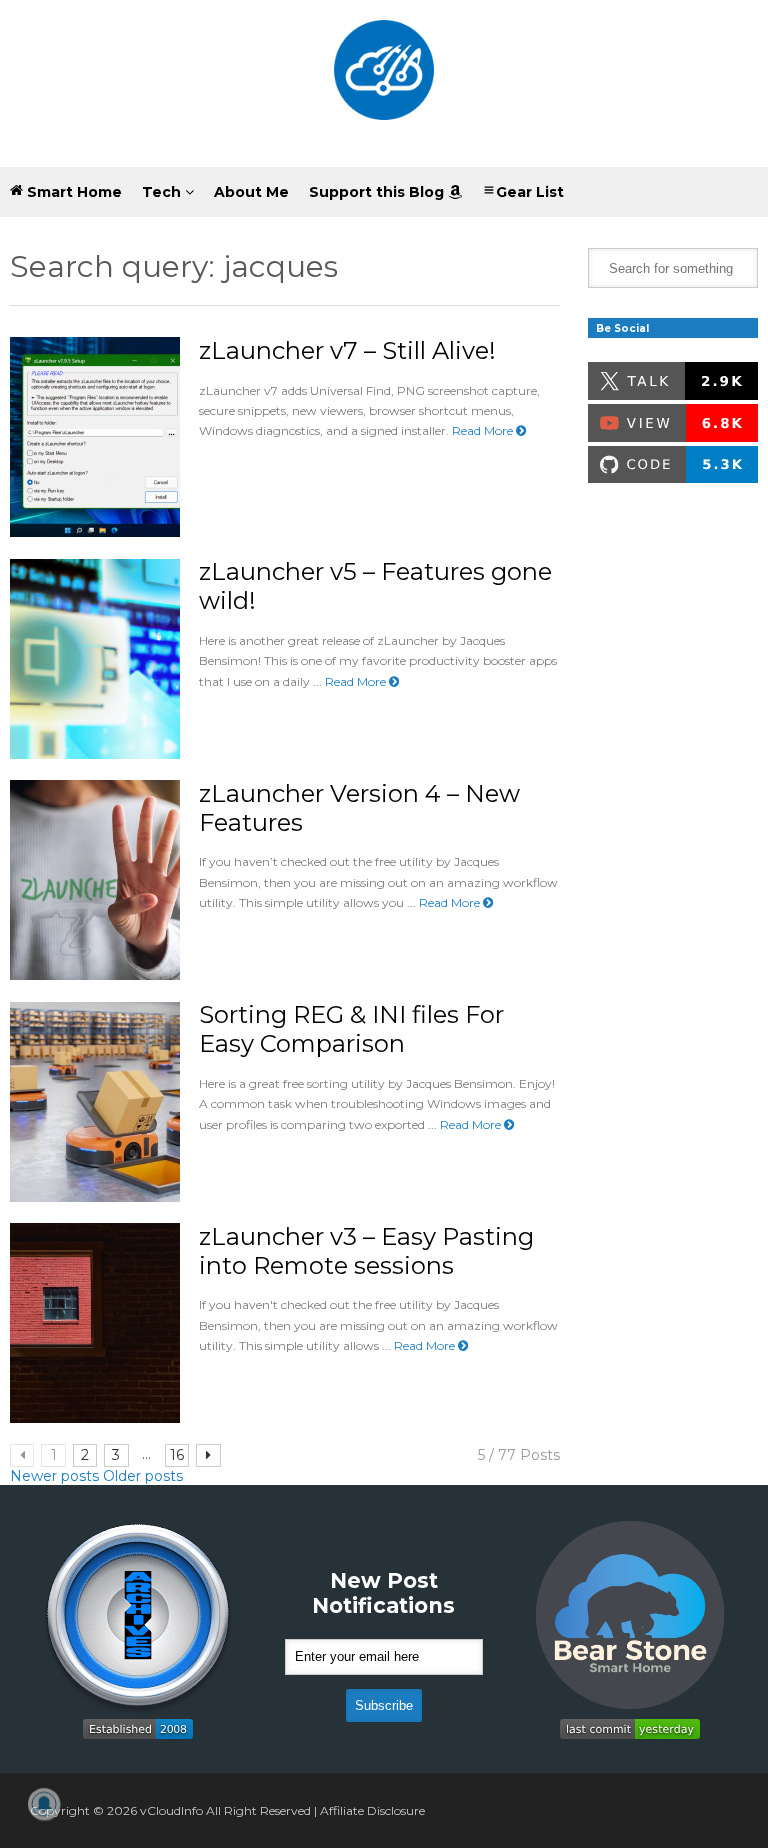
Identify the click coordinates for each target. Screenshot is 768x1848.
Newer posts (54, 1476)
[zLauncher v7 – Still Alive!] (95, 437)
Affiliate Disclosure (372, 1810)
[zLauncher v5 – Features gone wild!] (95, 659)
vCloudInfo (171, 1810)
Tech (163, 192)
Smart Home (72, 192)
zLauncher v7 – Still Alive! (347, 350)
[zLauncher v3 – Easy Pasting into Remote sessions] (95, 1323)
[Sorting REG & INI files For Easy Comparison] (95, 1102)
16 (177, 1455)
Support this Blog (378, 192)
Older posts (143, 1476)
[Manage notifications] (44, 1804)
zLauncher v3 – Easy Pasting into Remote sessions (366, 1251)
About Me (251, 192)
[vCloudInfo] (384, 83)
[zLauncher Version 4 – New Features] (95, 880)
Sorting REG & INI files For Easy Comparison (351, 1029)
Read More (484, 430)
